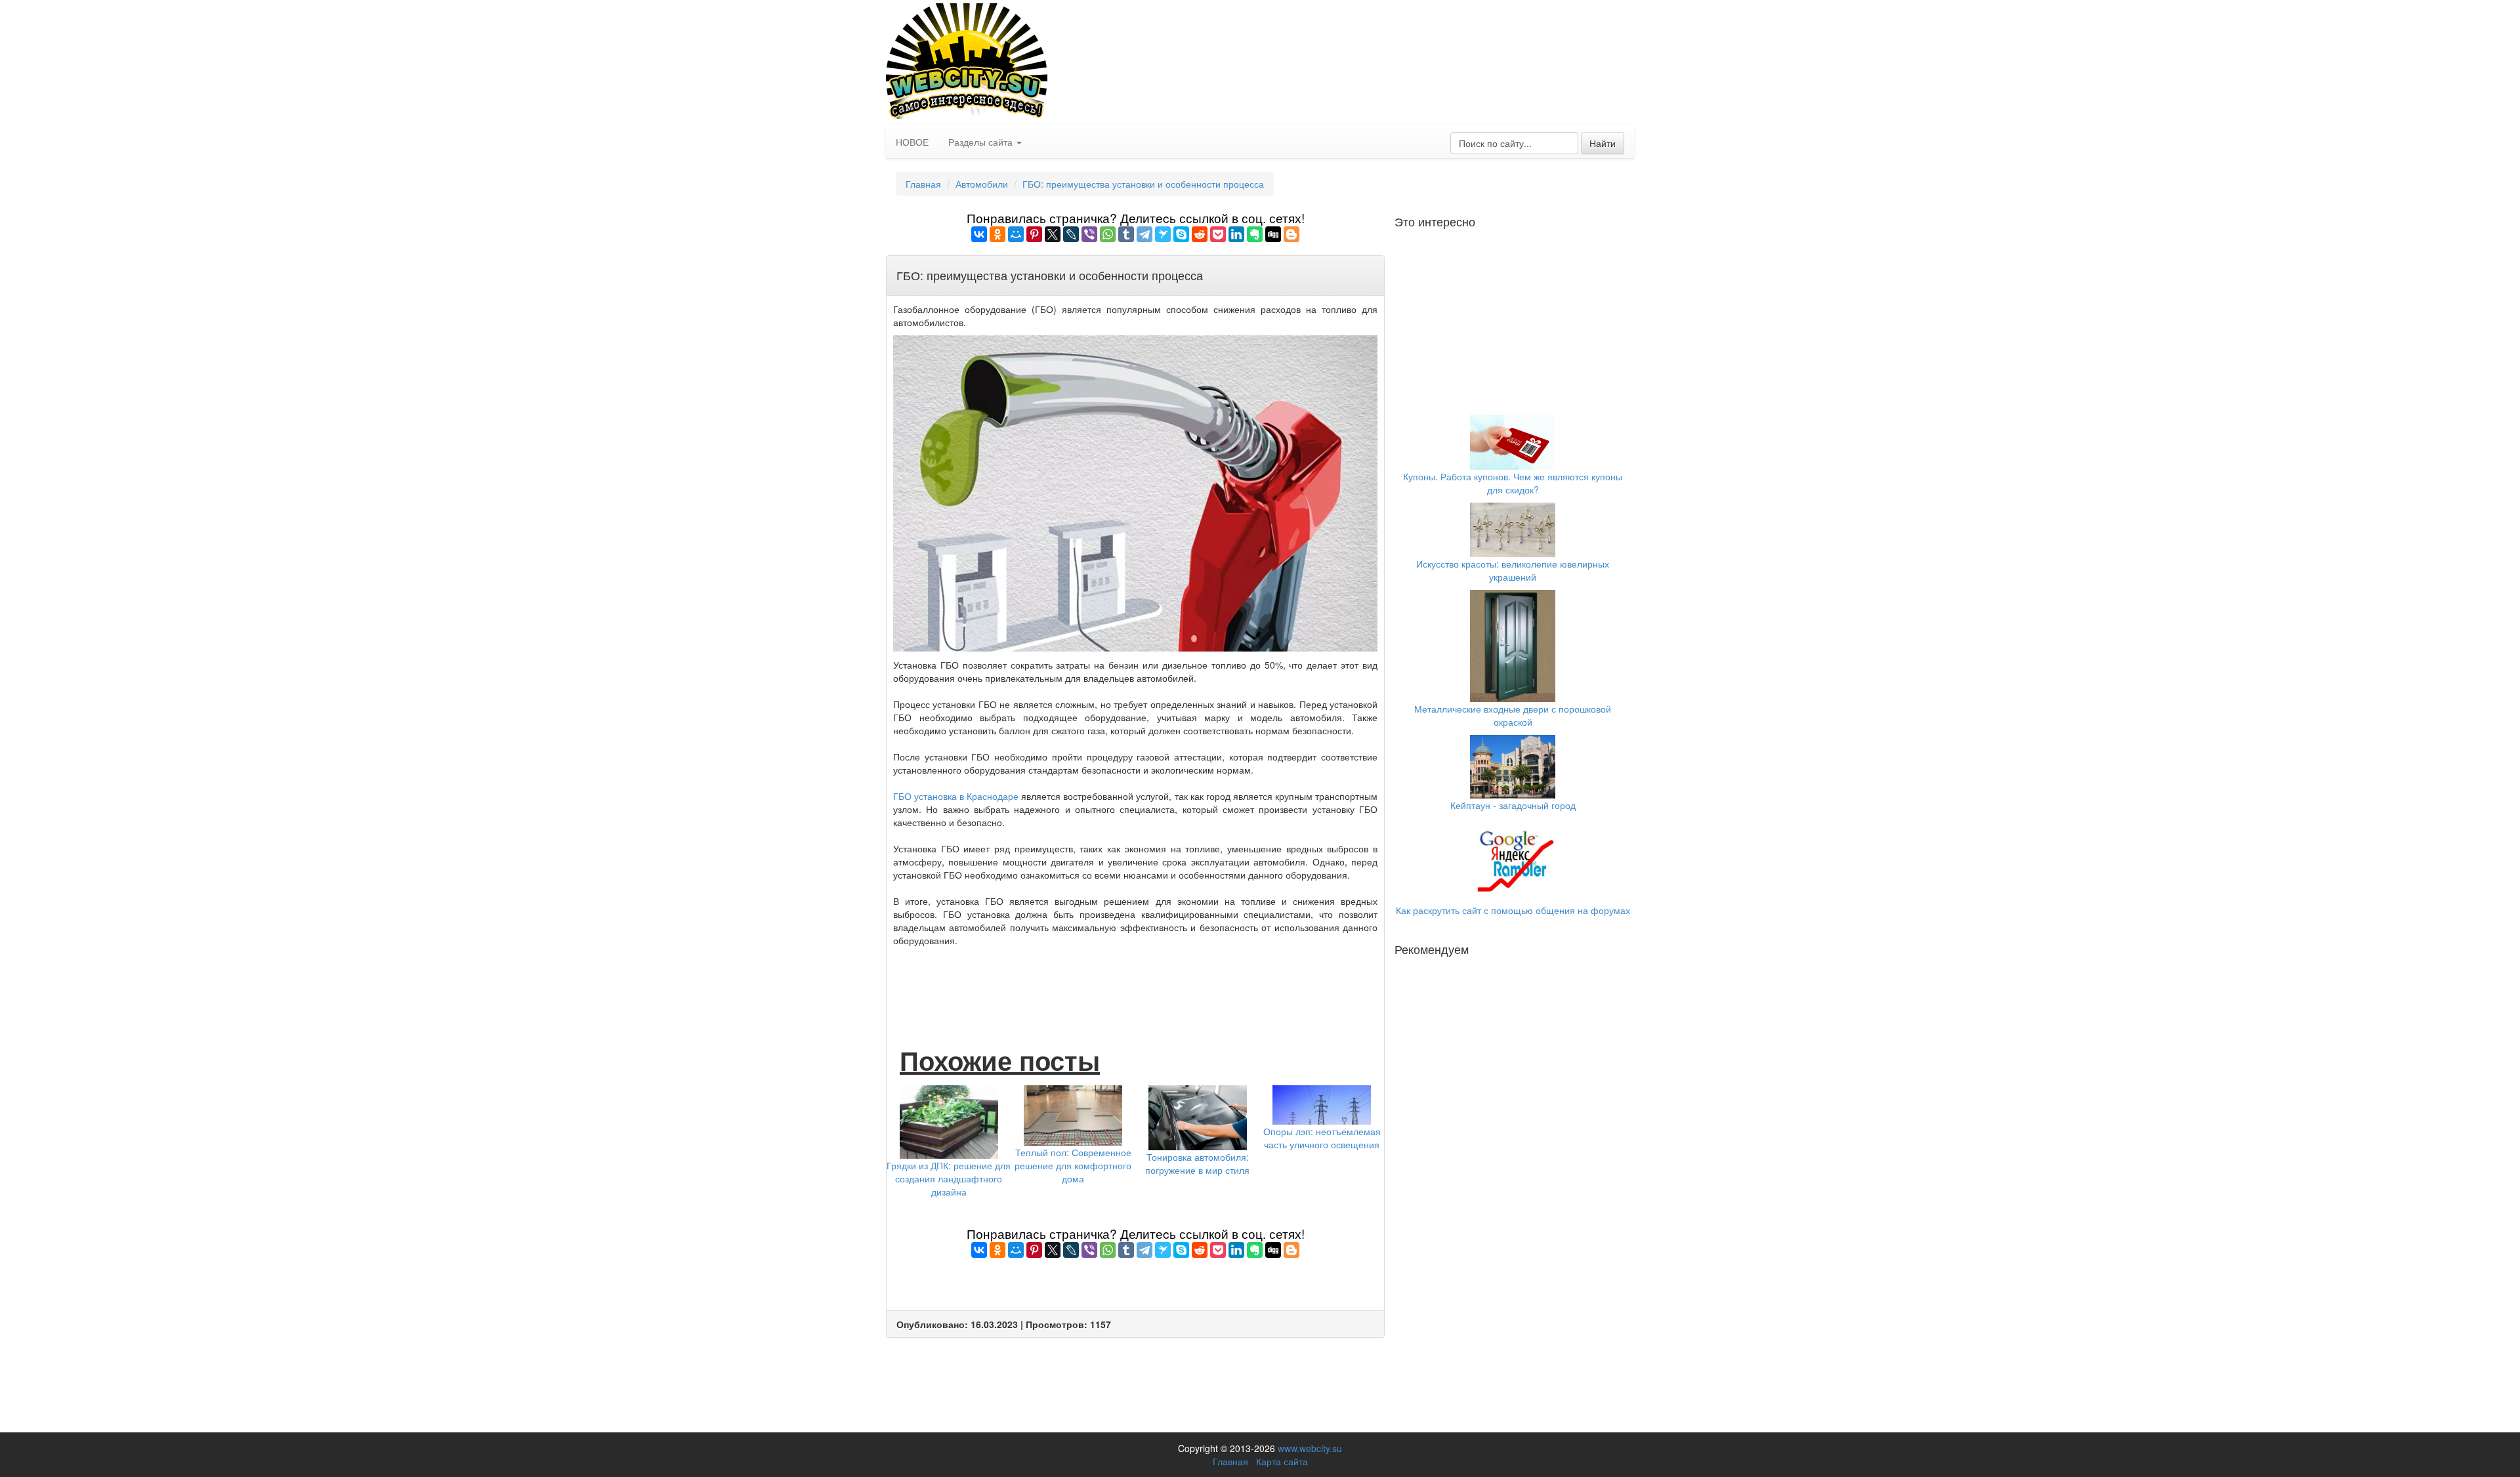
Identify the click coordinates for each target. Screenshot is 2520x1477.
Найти (1603, 143)
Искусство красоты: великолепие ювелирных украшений (1513, 570)
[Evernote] (1255, 234)
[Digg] (1273, 234)
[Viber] (1089, 234)
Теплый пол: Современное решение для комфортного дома (1073, 1165)
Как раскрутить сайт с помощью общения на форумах (1513, 910)
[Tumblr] (1126, 234)
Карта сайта (1282, 1461)
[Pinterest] (1034, 234)
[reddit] (1200, 234)
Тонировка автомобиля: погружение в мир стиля (1197, 1163)
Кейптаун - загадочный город (1513, 805)
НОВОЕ (912, 142)
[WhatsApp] (1108, 234)
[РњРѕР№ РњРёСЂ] (1016, 234)
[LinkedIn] (1236, 234)
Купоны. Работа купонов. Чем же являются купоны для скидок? (1513, 483)
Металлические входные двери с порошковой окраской (1513, 715)
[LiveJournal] (1071, 234)
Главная (923, 184)
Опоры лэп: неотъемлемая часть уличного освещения (1322, 1138)
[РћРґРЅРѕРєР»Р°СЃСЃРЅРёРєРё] (997, 234)
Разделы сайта (982, 142)
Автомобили (982, 184)
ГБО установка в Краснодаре (956, 796)
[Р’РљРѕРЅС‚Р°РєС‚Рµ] (979, 234)
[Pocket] (1218, 234)
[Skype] (1181, 234)
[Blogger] (1291, 234)
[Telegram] (1144, 234)
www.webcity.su (1310, 1448)
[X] (1053, 234)
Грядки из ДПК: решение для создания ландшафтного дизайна (949, 1178)
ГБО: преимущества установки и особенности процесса (1143, 184)
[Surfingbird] (1163, 234)
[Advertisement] (1135, 983)
